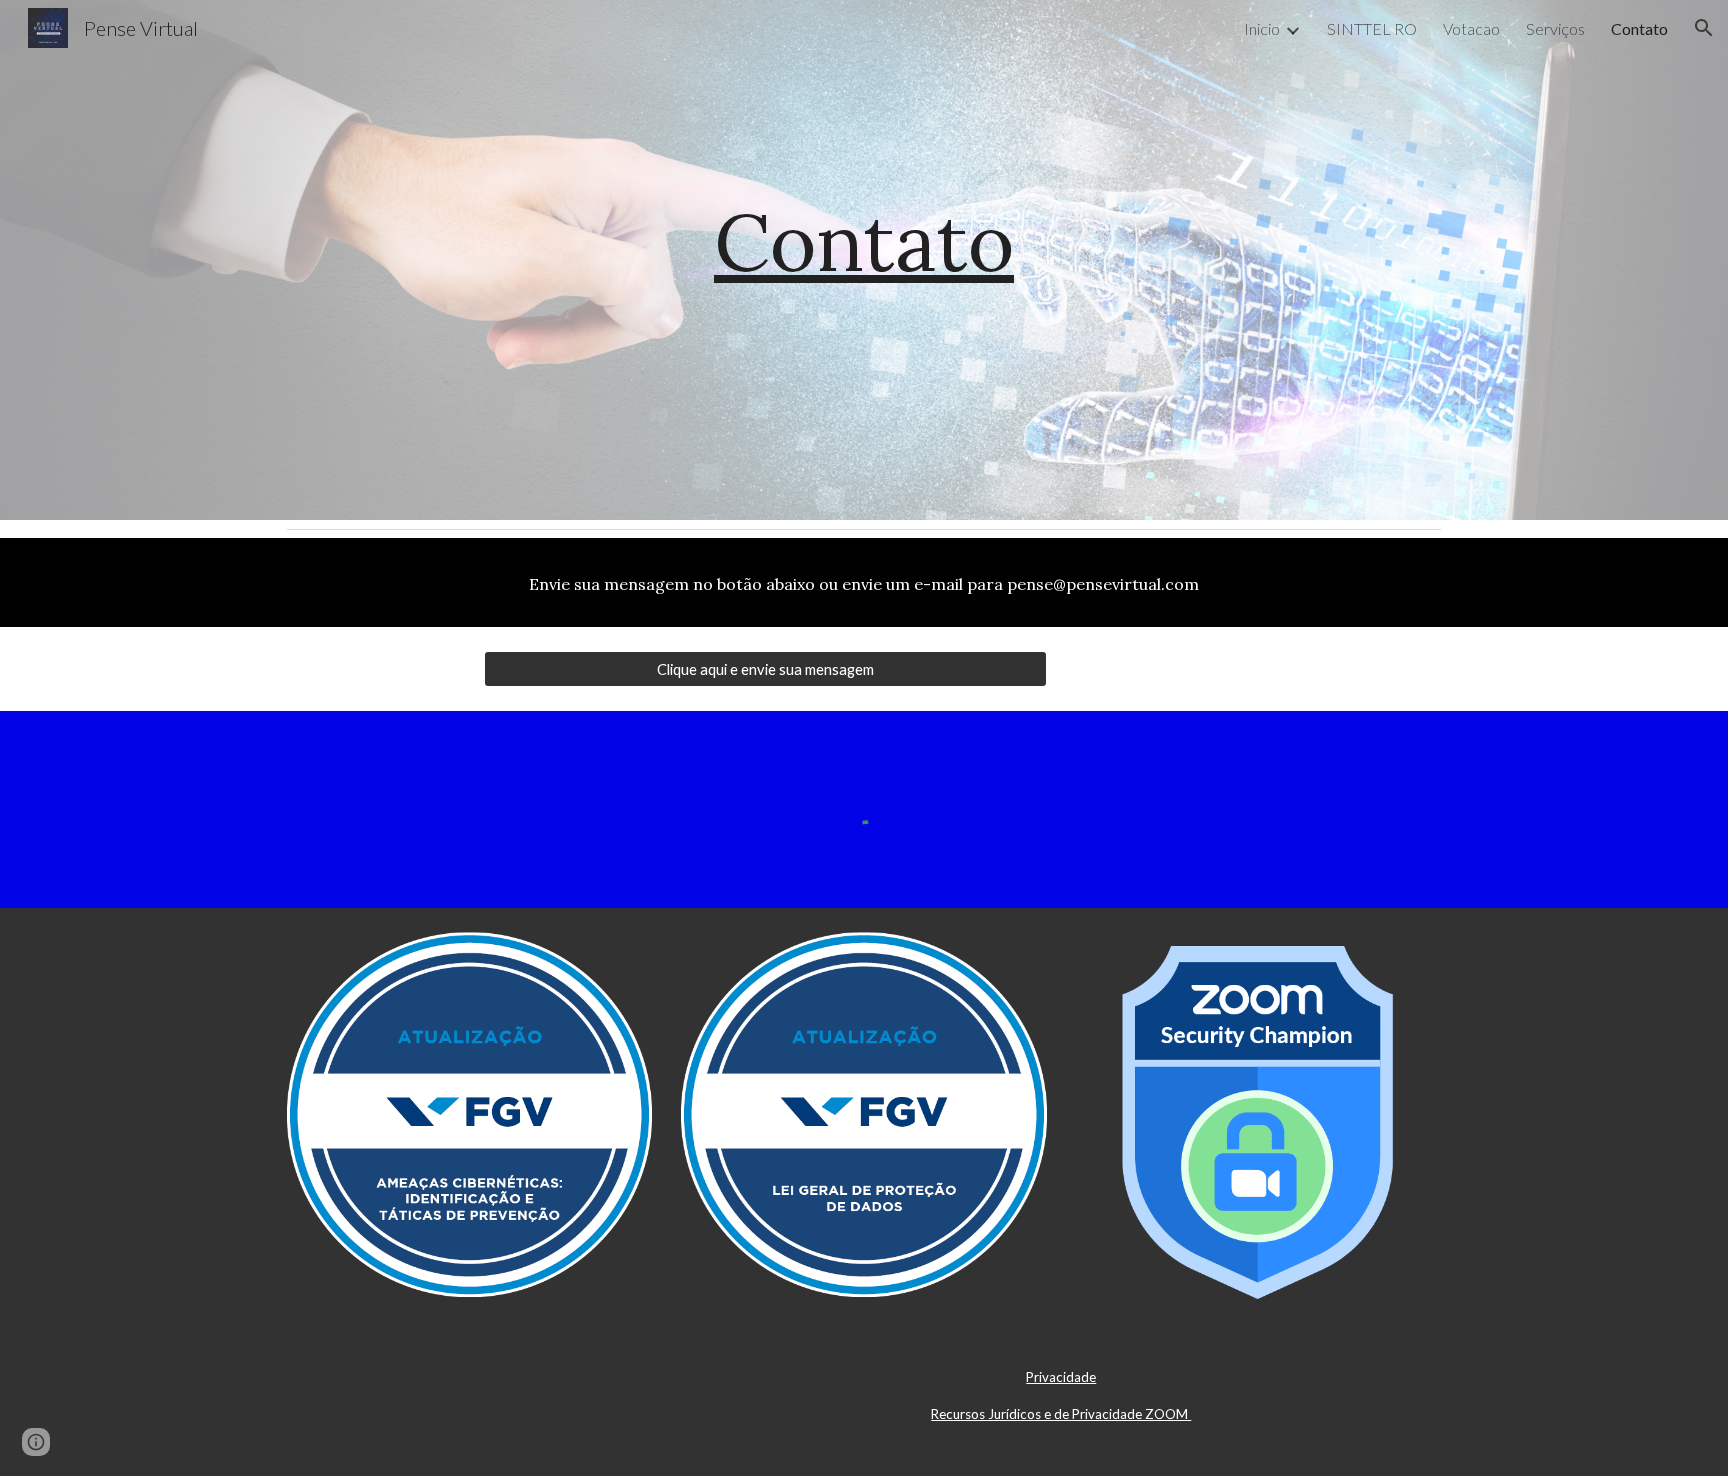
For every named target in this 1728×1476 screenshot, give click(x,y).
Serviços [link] (1555, 28)
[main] (864, 260)
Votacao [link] (1471, 28)
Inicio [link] (1262, 28)
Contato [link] (1639, 28)
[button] (1704, 28)
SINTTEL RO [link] (1372, 28)
